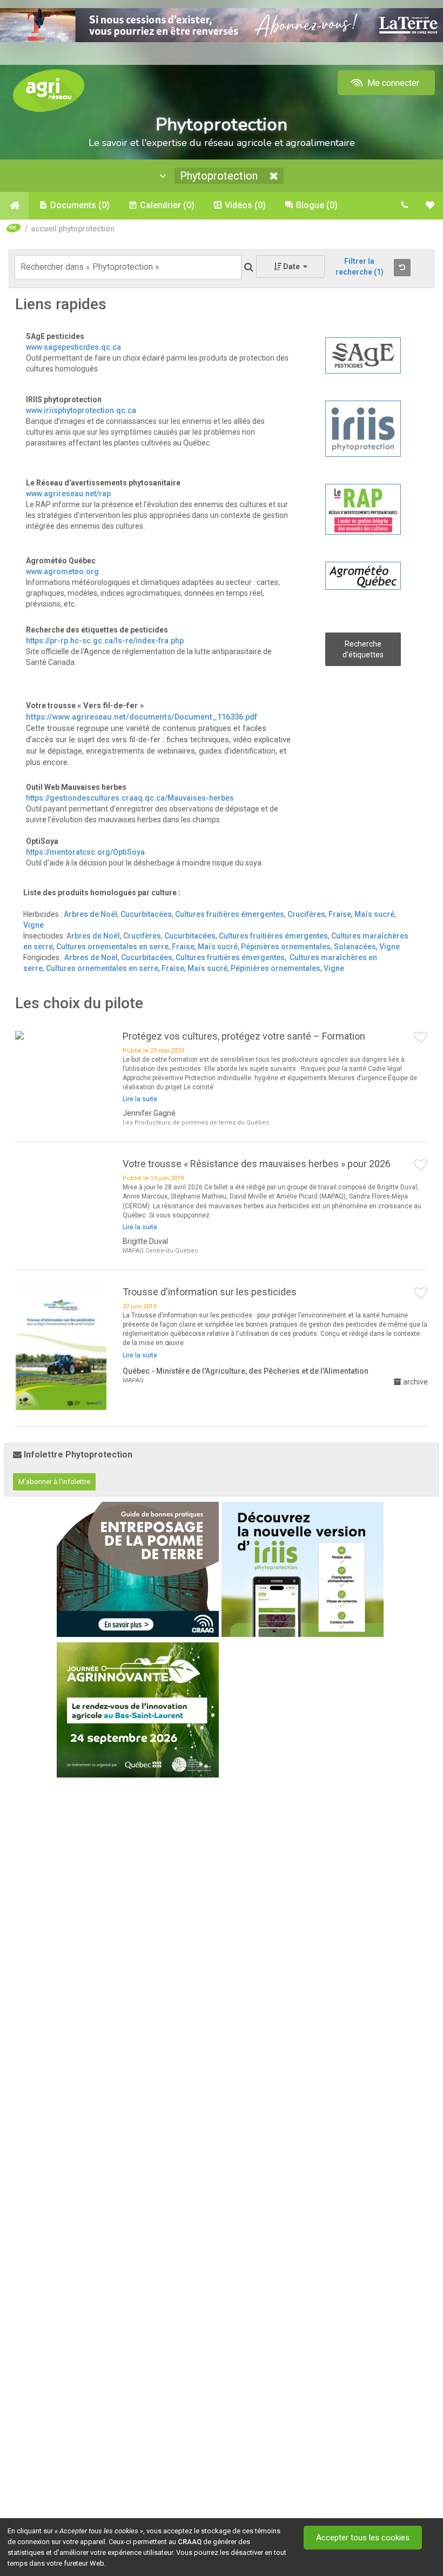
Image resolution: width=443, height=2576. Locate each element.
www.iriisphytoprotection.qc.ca (81, 410)
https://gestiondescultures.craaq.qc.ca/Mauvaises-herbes (130, 798)
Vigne (33, 925)
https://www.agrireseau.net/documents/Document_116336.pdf (142, 717)
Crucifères (306, 914)
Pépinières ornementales (286, 947)
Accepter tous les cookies (363, 2538)
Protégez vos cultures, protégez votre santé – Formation (244, 1036)
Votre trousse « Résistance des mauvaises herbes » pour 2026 (257, 1164)
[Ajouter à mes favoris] (421, 1038)
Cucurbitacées (146, 914)
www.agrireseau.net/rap (68, 494)
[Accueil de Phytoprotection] (14, 205)
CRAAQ (190, 2542)
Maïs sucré (374, 914)
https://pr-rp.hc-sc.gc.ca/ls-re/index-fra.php (105, 641)
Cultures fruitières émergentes (230, 914)
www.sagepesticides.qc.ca (73, 347)
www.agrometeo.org (62, 571)
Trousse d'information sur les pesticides (210, 1292)
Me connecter (392, 83)
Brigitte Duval (145, 1241)
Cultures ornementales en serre (112, 947)
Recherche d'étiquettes (363, 649)
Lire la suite (140, 1099)
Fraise (340, 914)
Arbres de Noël (90, 914)
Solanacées (355, 947)
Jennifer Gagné (149, 1113)
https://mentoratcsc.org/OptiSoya (85, 852)
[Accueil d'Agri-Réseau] (49, 90)
